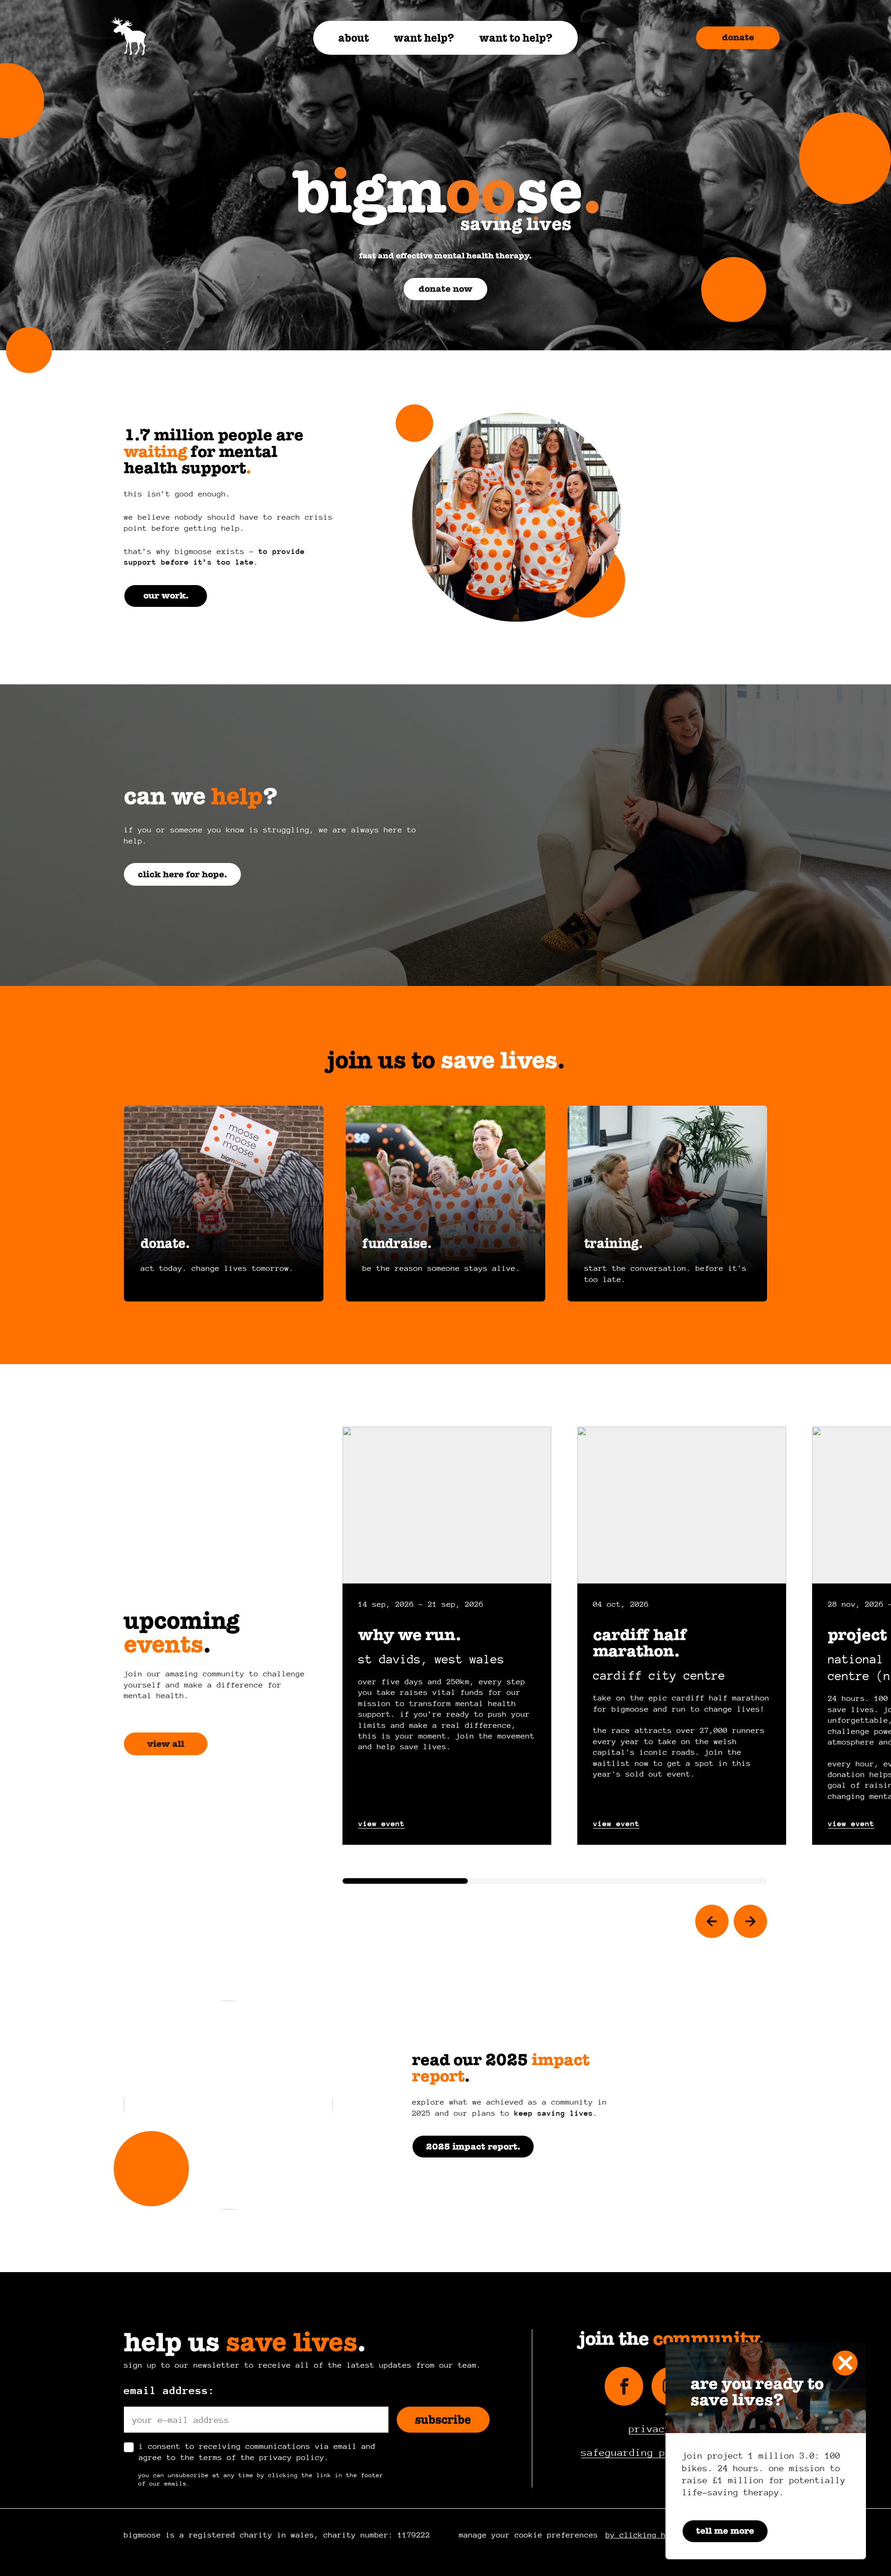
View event (381, 1824)
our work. (166, 596)
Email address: (169, 2390)
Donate (738, 37)
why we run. (410, 1635)
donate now (445, 289)
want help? (424, 38)
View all (166, 1744)
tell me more (725, 2531)
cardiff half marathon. (640, 1643)
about (354, 38)
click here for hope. (182, 874)
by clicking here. (645, 2535)
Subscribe (443, 2420)
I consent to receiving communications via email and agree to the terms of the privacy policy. (257, 2452)
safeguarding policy (638, 2453)
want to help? (516, 38)
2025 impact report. (473, 2147)
